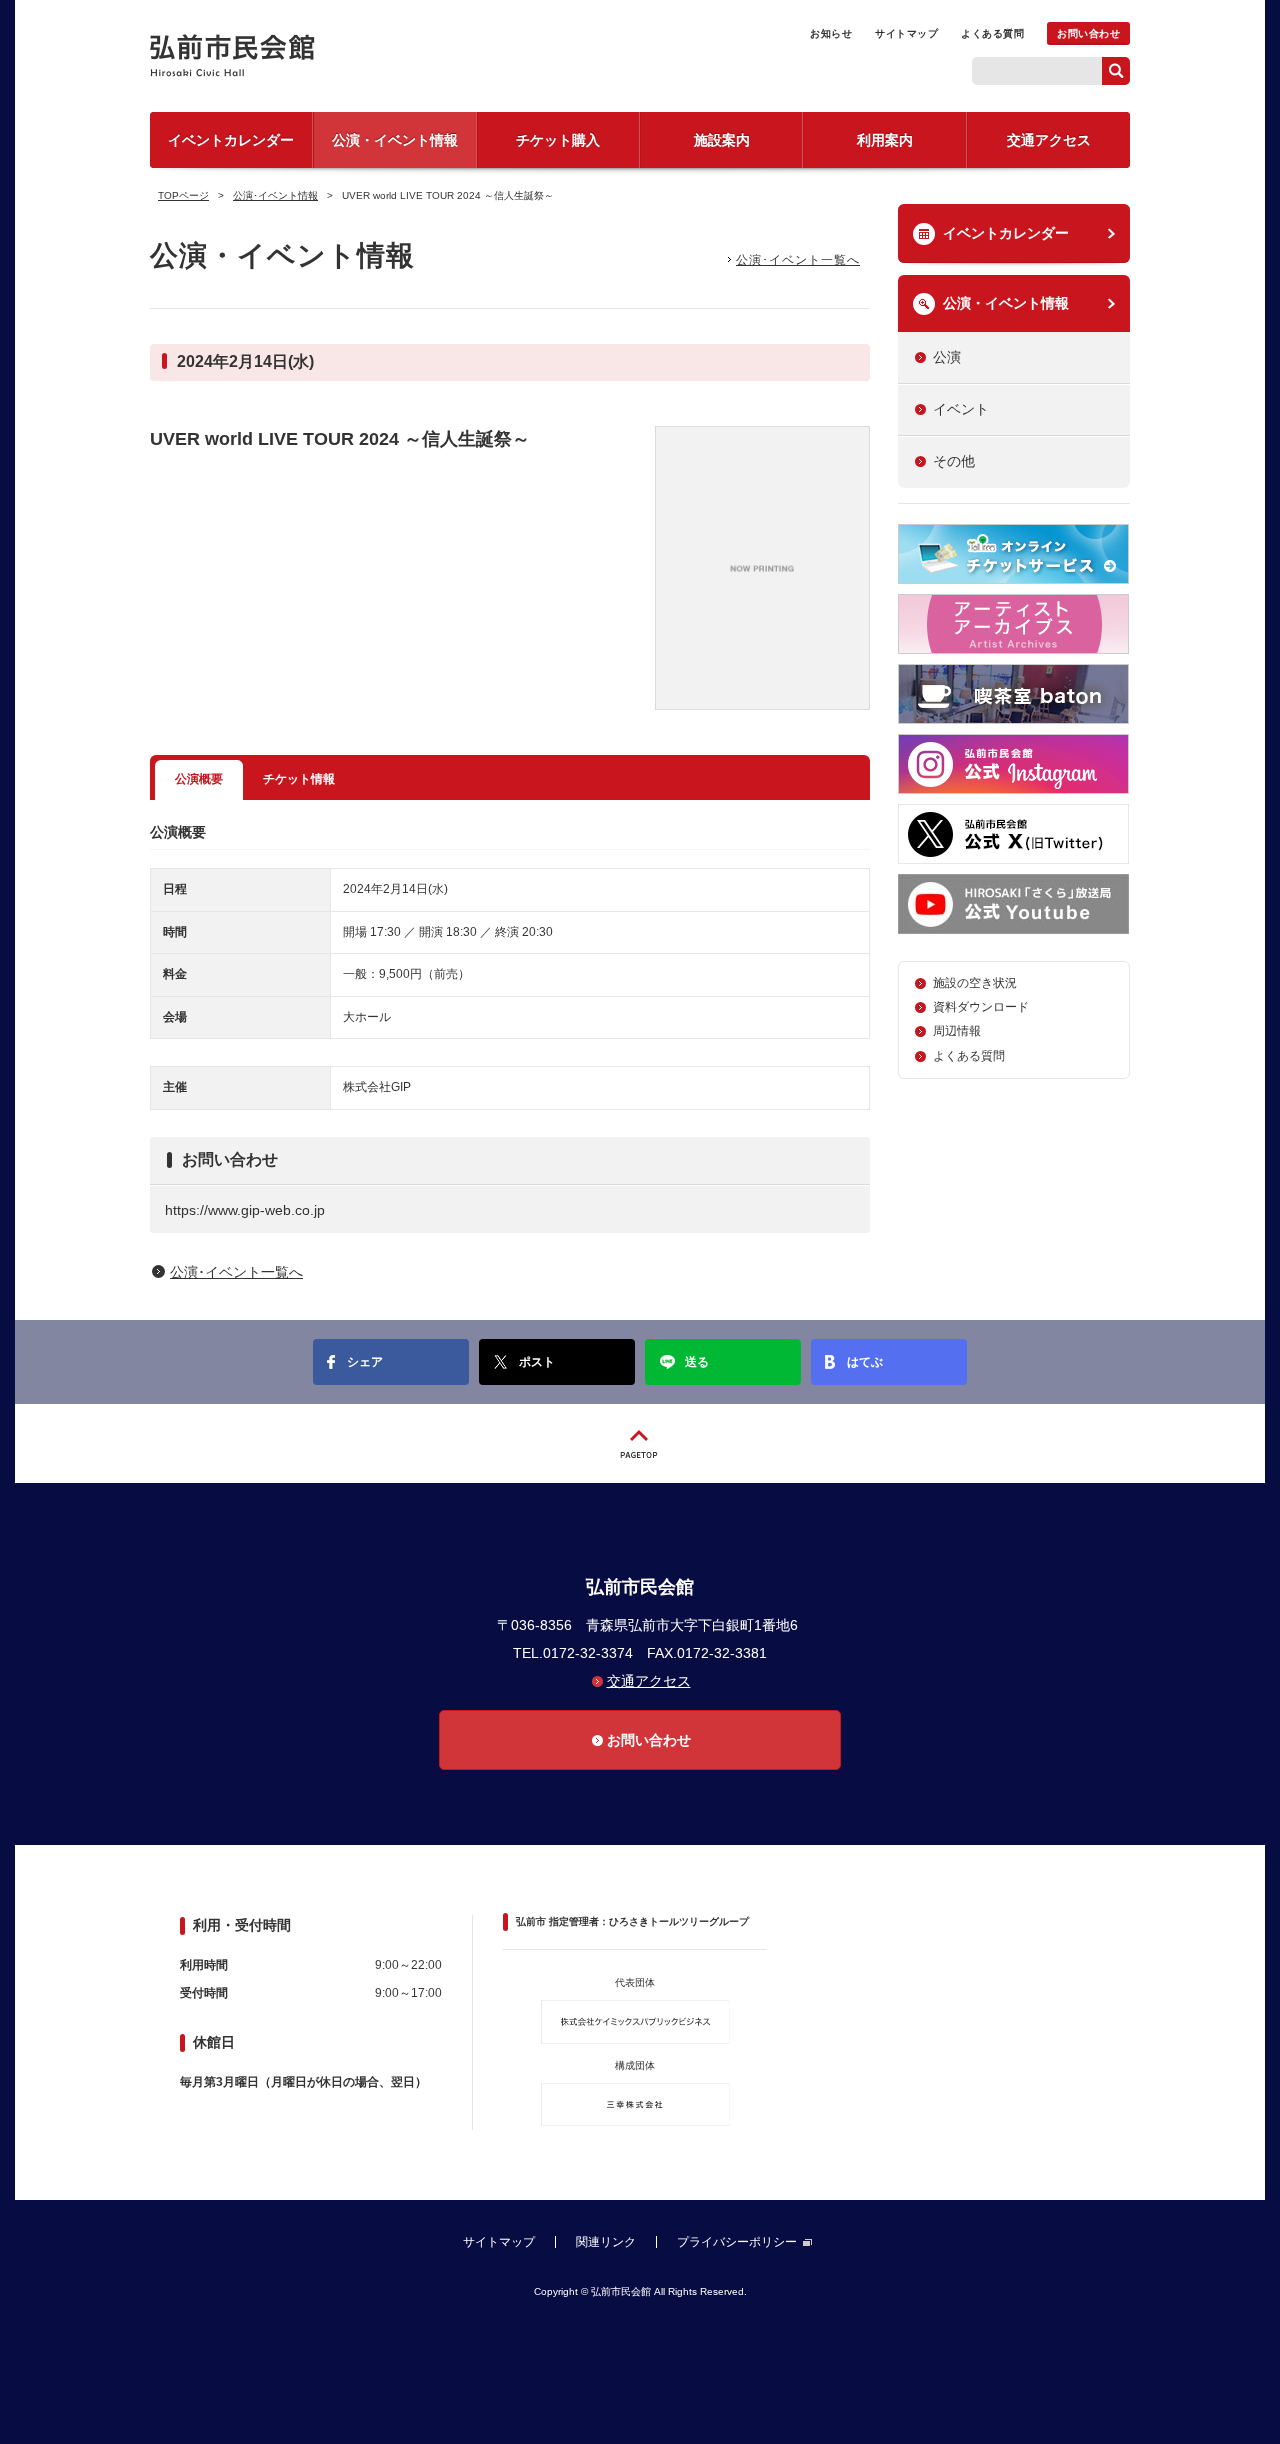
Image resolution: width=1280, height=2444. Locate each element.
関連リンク (606, 2242)
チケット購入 (558, 140)
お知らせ (831, 33)
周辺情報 (957, 1031)
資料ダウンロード (981, 1007)
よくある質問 (992, 33)
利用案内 (885, 140)
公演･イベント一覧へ (798, 260)
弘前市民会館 (300, 55)
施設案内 (722, 140)
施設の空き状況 (975, 983)
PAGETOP (640, 1443)
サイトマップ (906, 33)
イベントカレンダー (231, 140)
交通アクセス (1049, 140)
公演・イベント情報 (395, 140)
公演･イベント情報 (275, 195)
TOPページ (183, 195)
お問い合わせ (1088, 33)
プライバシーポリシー (737, 2242)
